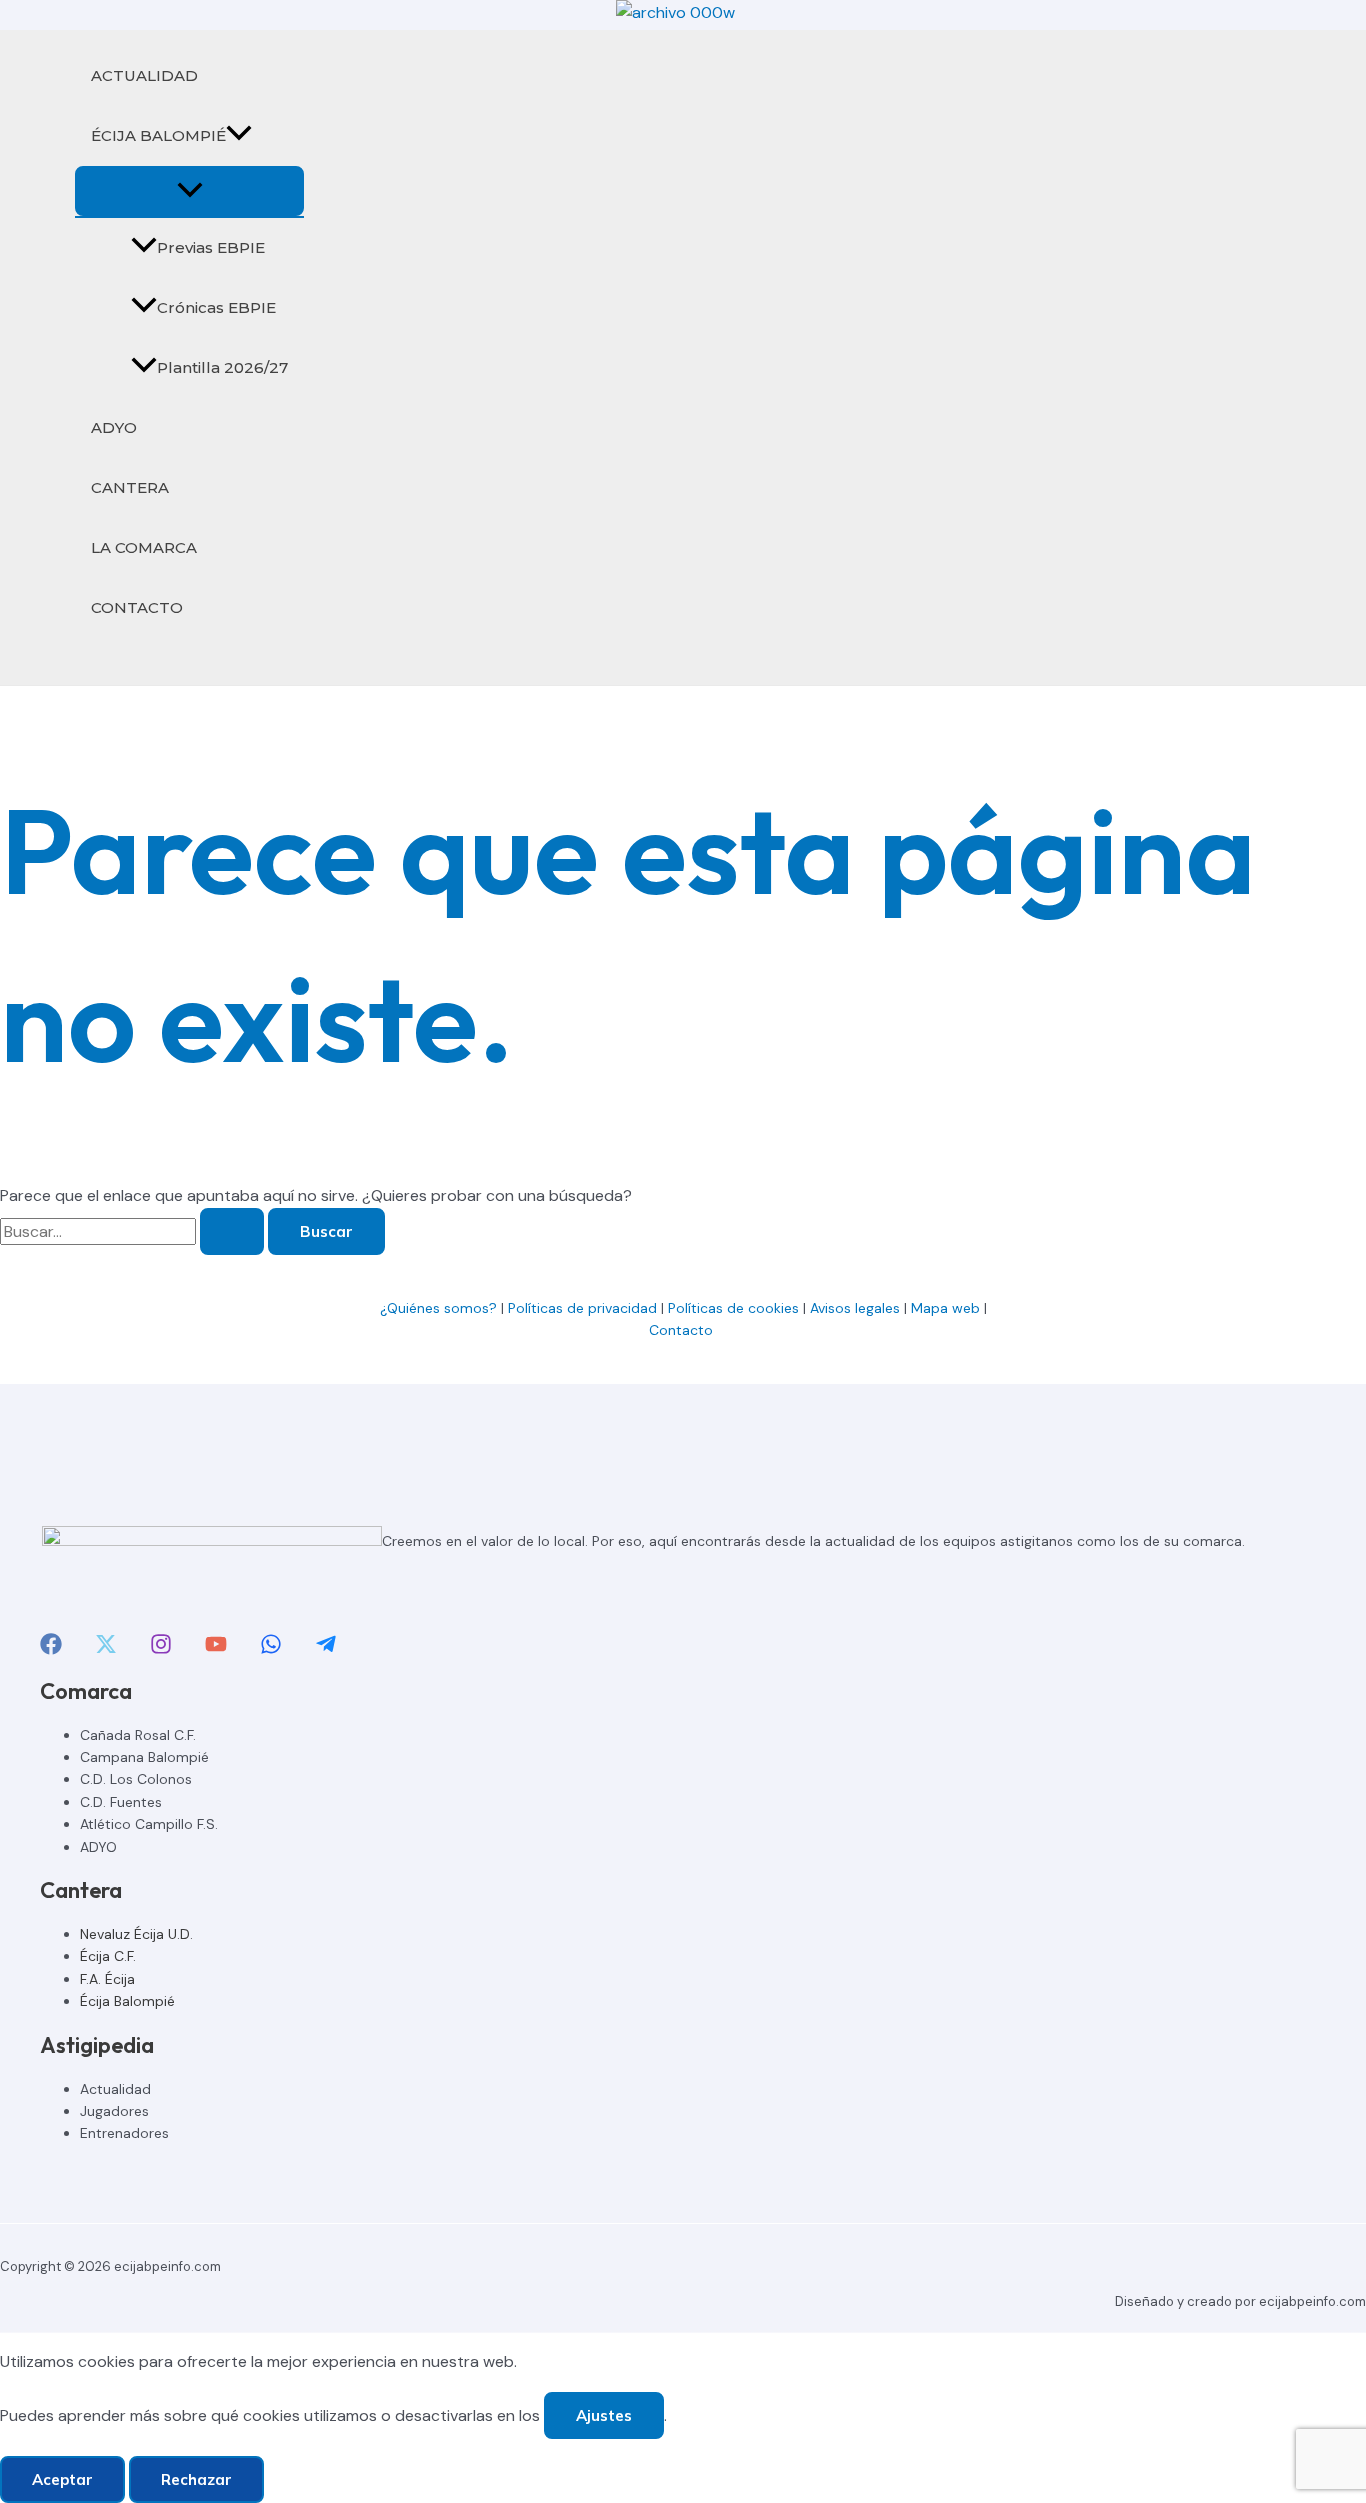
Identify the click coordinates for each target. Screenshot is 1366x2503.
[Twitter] (106, 1649)
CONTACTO (137, 607)
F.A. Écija (107, 1979)
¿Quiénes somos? (438, 1308)
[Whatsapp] (271, 1649)
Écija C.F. (108, 1956)
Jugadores (114, 2111)
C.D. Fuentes (121, 1802)
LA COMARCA (144, 547)
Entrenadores (124, 2133)
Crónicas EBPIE (216, 307)
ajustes (604, 2415)
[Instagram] (161, 1649)
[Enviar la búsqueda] (232, 1231)
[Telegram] (326, 1649)
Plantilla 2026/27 (222, 367)
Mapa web (945, 1308)
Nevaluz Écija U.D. (136, 1934)
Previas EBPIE (211, 247)
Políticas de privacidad (582, 1308)
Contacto (683, 1330)
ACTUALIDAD (144, 75)
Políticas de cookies (733, 1308)
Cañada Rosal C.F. (138, 1735)
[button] (239, 136)
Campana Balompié (144, 1757)
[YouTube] (216, 1649)
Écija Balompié (127, 2001)
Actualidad (115, 2089)
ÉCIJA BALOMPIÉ (158, 135)
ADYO (114, 427)
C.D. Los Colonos (136, 1779)
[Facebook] (51, 1649)
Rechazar (196, 2479)
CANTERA (130, 487)
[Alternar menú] (189, 191)
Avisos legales (855, 1308)
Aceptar (62, 2479)
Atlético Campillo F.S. (149, 1824)
